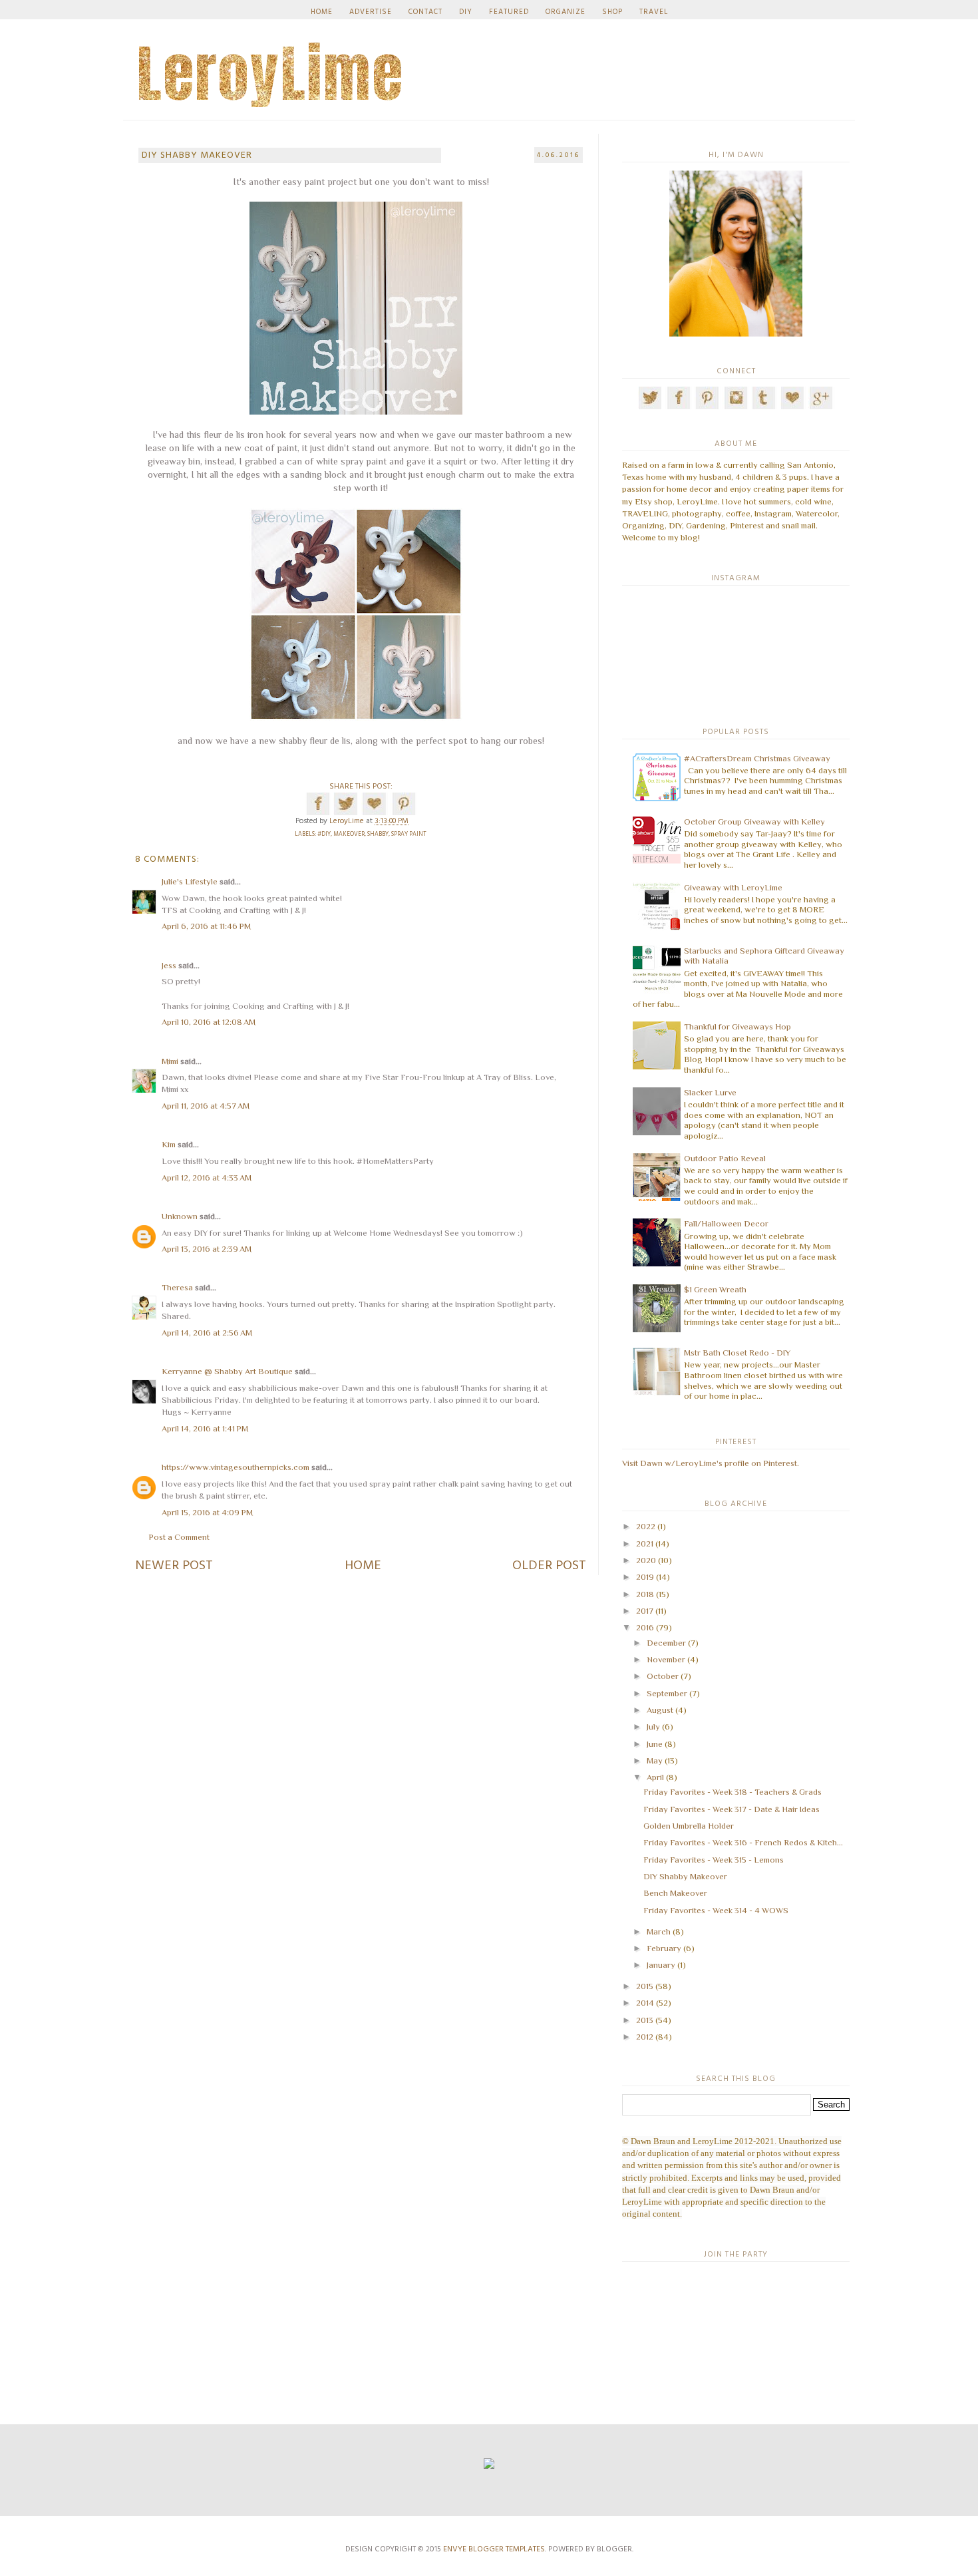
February (664, 1948)
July (653, 1727)
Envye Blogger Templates (494, 2549)
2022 (646, 1526)
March (659, 1932)
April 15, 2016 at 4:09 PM (207, 1512)
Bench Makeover (675, 1893)
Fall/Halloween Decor (726, 1223)
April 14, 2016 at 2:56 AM (207, 1333)
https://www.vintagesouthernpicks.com (236, 1467)
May (655, 1760)
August (660, 1710)
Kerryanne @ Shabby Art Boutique (227, 1371)
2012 (645, 2037)
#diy (324, 834)
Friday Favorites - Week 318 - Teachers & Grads (733, 1792)
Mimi (170, 1061)
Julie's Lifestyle (190, 881)
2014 (645, 2003)
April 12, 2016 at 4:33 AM (207, 1178)
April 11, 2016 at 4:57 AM (206, 1106)
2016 (645, 1627)
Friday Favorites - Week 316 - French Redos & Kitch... (743, 1842)
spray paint (409, 834)
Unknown (180, 1216)
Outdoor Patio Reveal (725, 1158)
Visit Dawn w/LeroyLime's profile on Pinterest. (711, 1463)
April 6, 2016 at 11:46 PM (206, 926)
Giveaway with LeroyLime (733, 887)
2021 (645, 1544)
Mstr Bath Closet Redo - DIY (737, 1353)
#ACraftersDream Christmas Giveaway (757, 758)
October (663, 1676)
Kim (169, 1144)
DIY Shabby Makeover (685, 1876)
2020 (646, 1560)
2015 (645, 1986)
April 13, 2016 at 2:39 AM (207, 1249)
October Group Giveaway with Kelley (754, 822)
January (661, 1965)
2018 (645, 1594)
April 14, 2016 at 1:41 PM (205, 1428)
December (666, 1643)
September (667, 1693)
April (655, 1777)
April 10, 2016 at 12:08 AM (209, 1022)
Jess (169, 965)
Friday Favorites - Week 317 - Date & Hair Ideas (732, 1809)
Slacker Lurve (710, 1092)
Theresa (177, 1287)
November (666, 1659)
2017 (645, 1611)
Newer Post (174, 1566)
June (655, 1744)
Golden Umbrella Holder (689, 1826)
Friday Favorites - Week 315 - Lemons (714, 1860)
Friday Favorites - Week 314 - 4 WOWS (716, 1910)
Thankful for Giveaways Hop (737, 1026)
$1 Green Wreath (715, 1289)
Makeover (349, 834)
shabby (378, 834)
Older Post (549, 1566)
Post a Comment (179, 1537)
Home (363, 1566)
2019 (645, 1577)
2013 (645, 2020)
